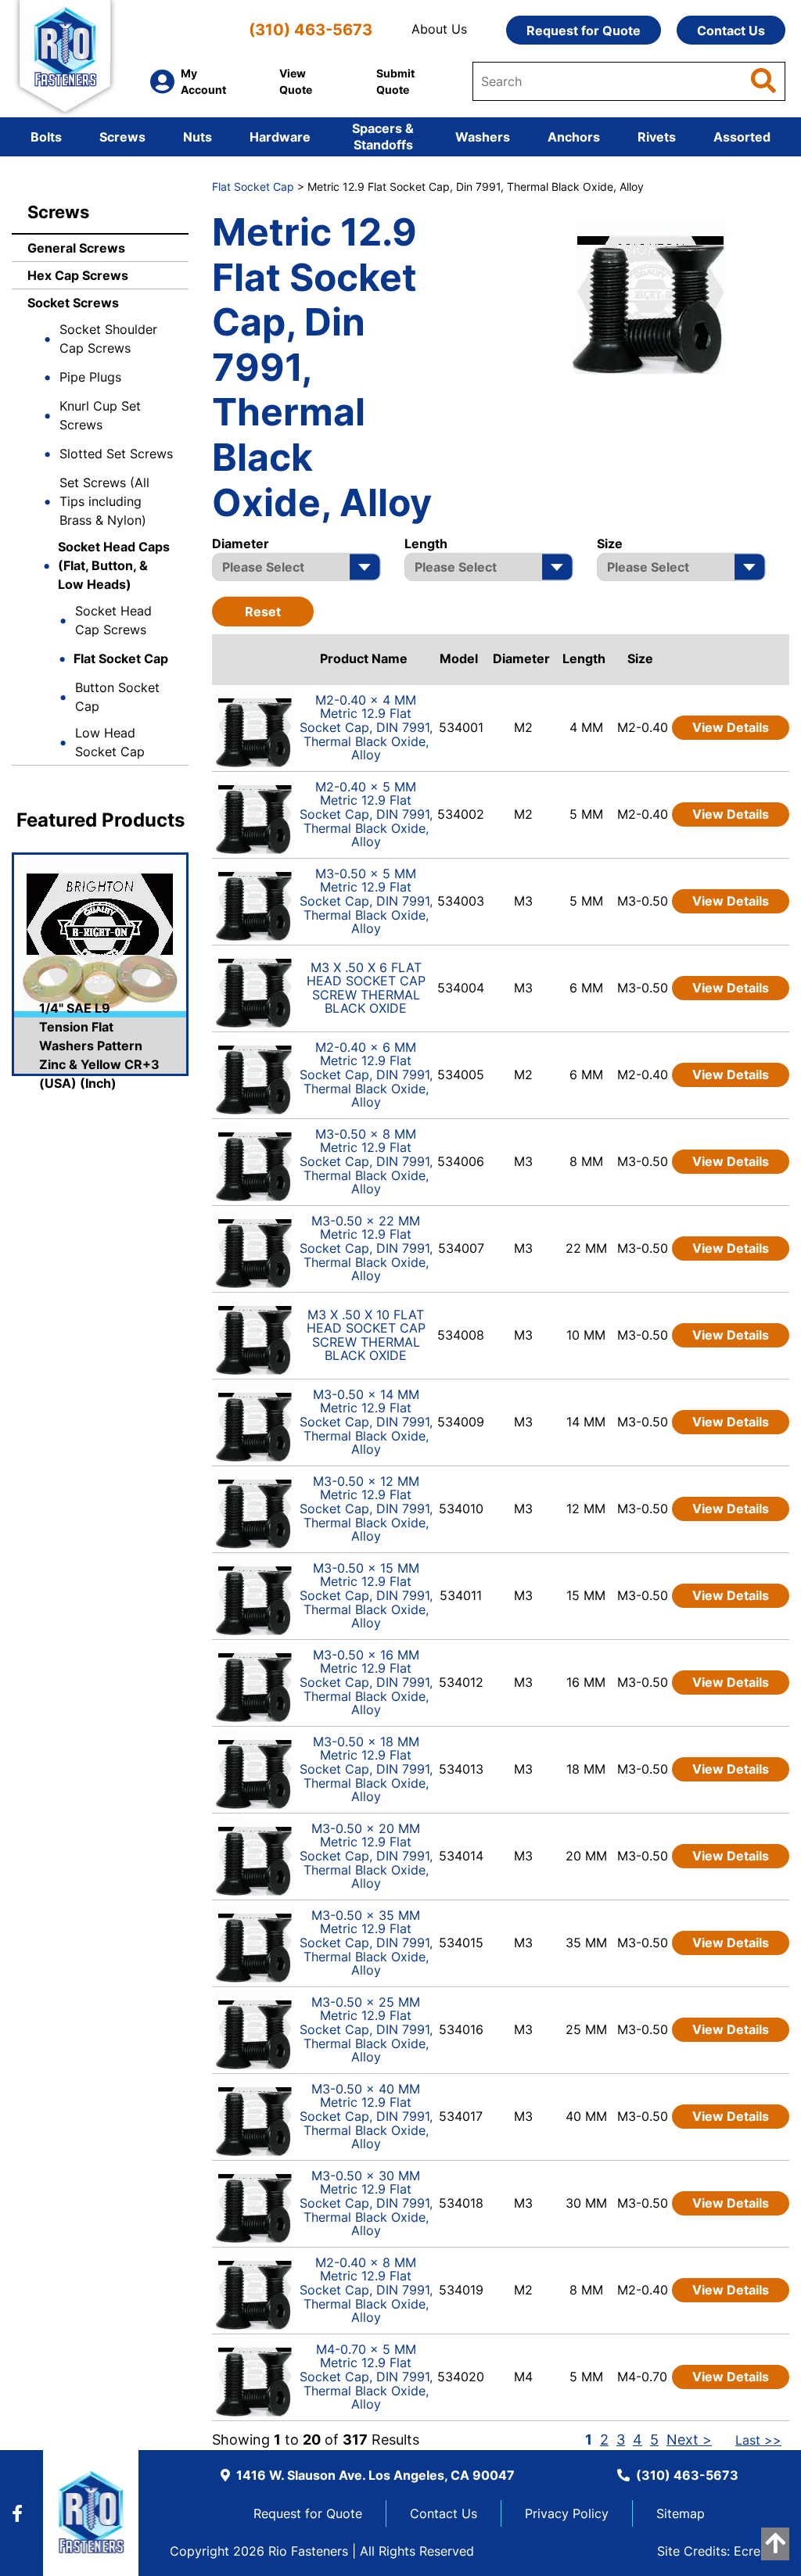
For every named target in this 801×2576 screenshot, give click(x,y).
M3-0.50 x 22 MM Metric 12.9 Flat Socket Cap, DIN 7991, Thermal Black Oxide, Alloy (366, 1248)
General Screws (76, 248)
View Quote (296, 81)
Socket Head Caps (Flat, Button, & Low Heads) (114, 565)
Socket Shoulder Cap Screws (108, 339)
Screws (122, 137)
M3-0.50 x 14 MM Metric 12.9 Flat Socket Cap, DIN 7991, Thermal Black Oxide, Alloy (366, 1422)
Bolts (46, 137)
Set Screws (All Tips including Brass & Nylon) (104, 501)
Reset (263, 612)
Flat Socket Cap (121, 658)
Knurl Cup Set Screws (100, 415)
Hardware (280, 137)
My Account (203, 81)
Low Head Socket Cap (110, 742)
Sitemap (681, 2513)
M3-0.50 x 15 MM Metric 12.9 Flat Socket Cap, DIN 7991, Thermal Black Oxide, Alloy (366, 1595)
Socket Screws (73, 303)
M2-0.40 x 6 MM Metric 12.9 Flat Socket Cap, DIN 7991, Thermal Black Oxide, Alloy (366, 1075)
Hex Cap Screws (78, 275)
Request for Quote (584, 30)
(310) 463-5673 (311, 29)
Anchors (574, 137)
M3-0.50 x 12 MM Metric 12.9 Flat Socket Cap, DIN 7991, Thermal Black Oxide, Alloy (366, 1509)
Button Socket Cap (117, 697)
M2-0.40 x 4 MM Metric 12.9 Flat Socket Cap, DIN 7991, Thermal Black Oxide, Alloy (366, 727)
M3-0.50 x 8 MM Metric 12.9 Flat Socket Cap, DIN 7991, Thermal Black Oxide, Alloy (366, 1161)
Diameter (521, 658)
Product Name (364, 658)
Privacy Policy (567, 2513)
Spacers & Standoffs (383, 136)
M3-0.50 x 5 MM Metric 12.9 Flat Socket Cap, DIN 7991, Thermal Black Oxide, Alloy (366, 901)
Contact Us (731, 30)
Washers (483, 137)
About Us (439, 29)
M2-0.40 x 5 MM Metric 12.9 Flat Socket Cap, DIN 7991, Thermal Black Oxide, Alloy (366, 814)
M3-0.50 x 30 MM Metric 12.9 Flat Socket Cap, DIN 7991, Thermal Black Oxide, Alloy (366, 2203)
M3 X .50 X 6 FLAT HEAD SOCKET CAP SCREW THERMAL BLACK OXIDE (366, 988)
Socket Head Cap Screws (113, 620)
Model (459, 658)
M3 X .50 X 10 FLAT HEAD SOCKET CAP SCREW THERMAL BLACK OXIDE (366, 1335)
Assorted (742, 137)
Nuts (198, 137)
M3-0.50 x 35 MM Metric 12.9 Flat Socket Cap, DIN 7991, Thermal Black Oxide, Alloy (366, 1943)
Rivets (657, 137)
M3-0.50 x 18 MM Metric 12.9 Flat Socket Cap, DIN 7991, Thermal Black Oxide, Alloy (366, 1769)
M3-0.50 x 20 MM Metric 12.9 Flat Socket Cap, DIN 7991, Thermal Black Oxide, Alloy (366, 1856)
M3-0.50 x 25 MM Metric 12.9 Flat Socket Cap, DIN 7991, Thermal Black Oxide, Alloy (366, 2029)
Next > (689, 2440)
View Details (731, 727)
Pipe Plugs (90, 377)
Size (640, 658)
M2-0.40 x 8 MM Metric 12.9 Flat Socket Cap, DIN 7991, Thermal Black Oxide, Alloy (366, 2290)
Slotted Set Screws (116, 454)
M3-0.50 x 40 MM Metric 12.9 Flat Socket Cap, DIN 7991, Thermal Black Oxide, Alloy (366, 2116)
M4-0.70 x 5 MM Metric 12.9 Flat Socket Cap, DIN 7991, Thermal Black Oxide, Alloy (366, 2377)
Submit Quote (395, 81)
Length (584, 658)
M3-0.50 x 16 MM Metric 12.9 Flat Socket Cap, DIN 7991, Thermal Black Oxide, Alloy (366, 1682)
